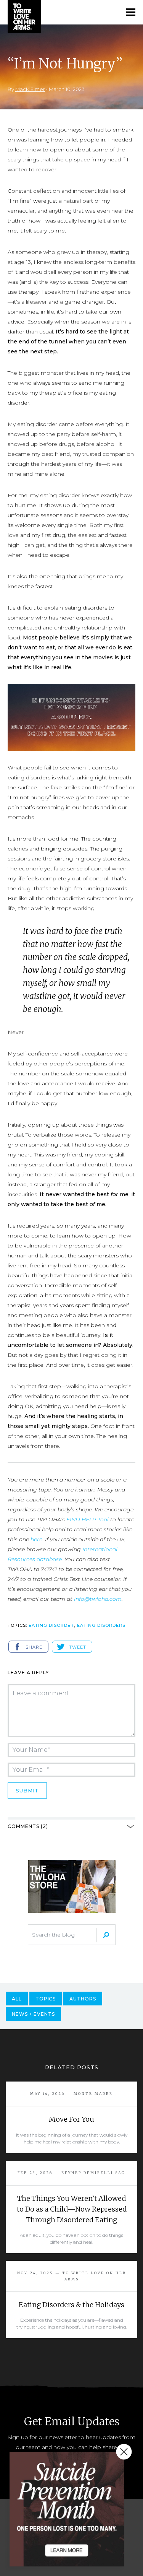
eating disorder (51, 1625)
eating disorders (101, 1625)
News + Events (33, 2014)
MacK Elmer (30, 89)
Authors (83, 1999)
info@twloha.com (98, 1599)
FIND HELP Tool (88, 1519)
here (36, 1539)
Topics (46, 1999)
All (17, 1999)
